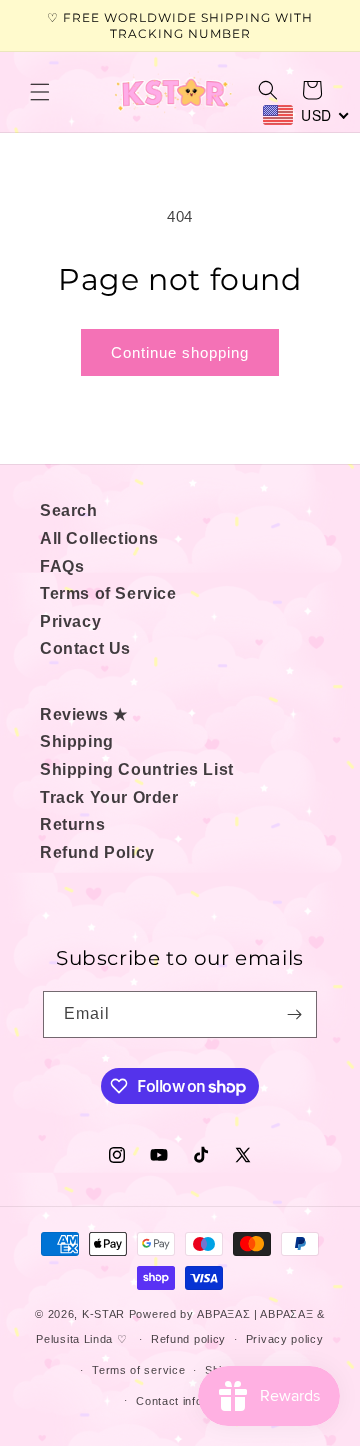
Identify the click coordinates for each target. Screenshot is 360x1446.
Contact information (189, 1401)
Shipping (77, 741)
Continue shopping (180, 352)
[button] (40, 92)
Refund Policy (97, 852)
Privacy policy (285, 1339)
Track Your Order (109, 797)
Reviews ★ (83, 714)
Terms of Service (108, 593)
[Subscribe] (294, 1014)
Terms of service (138, 1370)
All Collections (99, 538)
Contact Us (85, 648)
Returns (72, 824)
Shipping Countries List (137, 769)
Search (69, 510)
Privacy (70, 621)
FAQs (62, 566)
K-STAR (103, 1314)
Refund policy (188, 1339)
